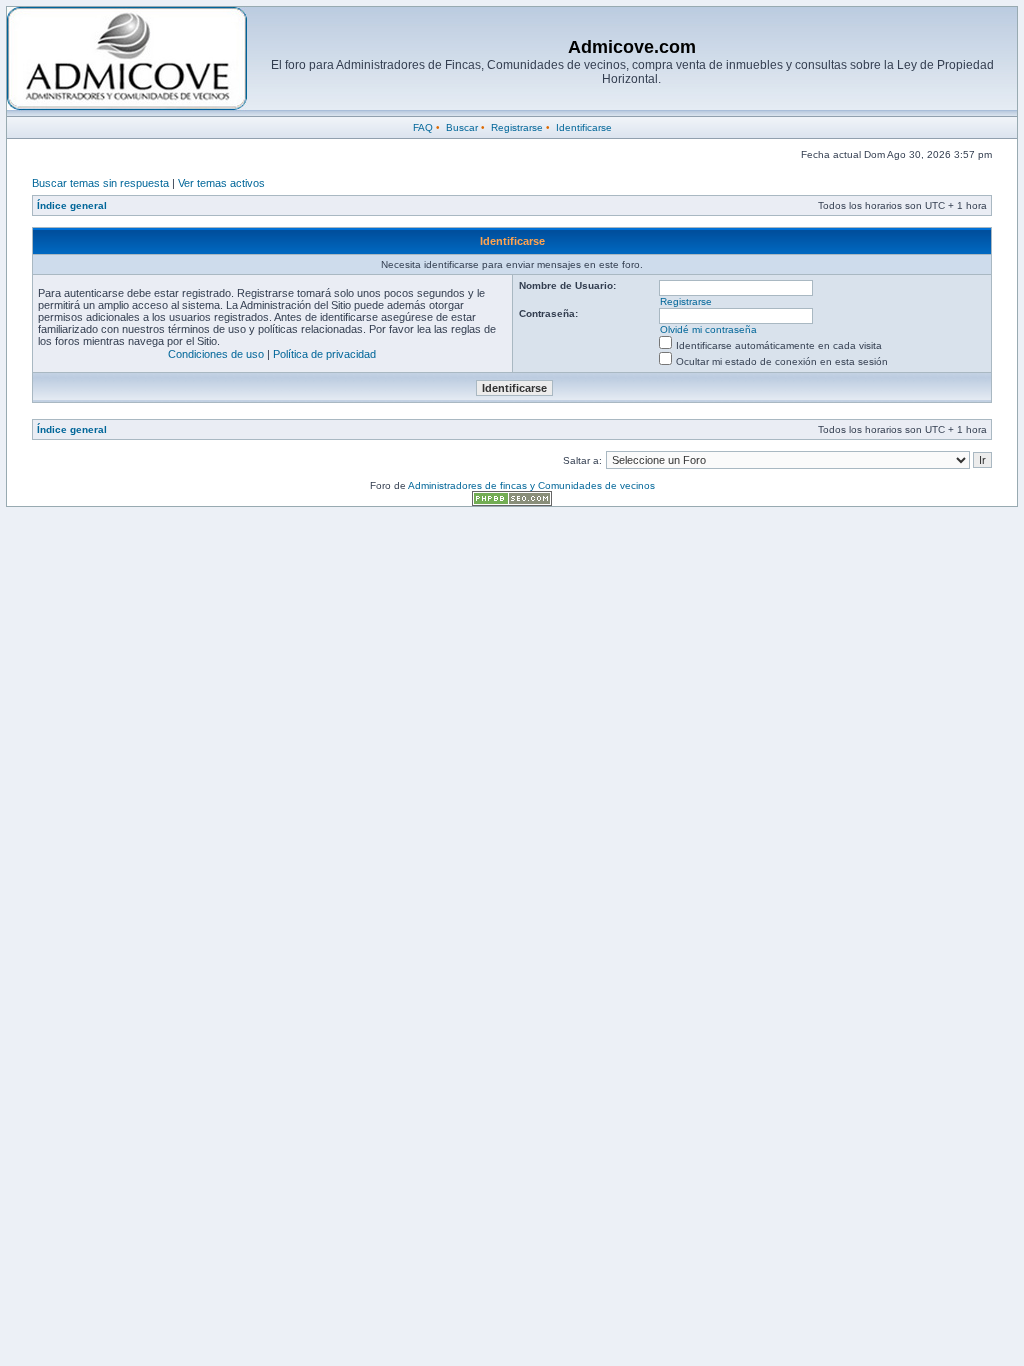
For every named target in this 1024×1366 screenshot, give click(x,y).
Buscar (462, 127)
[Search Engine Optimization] (512, 502)
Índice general (72, 205)
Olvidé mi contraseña (708, 329)
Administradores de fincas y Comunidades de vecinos (531, 485)
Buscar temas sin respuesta (100, 183)
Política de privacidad (324, 354)
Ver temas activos (221, 183)
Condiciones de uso (216, 354)
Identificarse (584, 127)
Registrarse (517, 127)
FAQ (423, 127)
